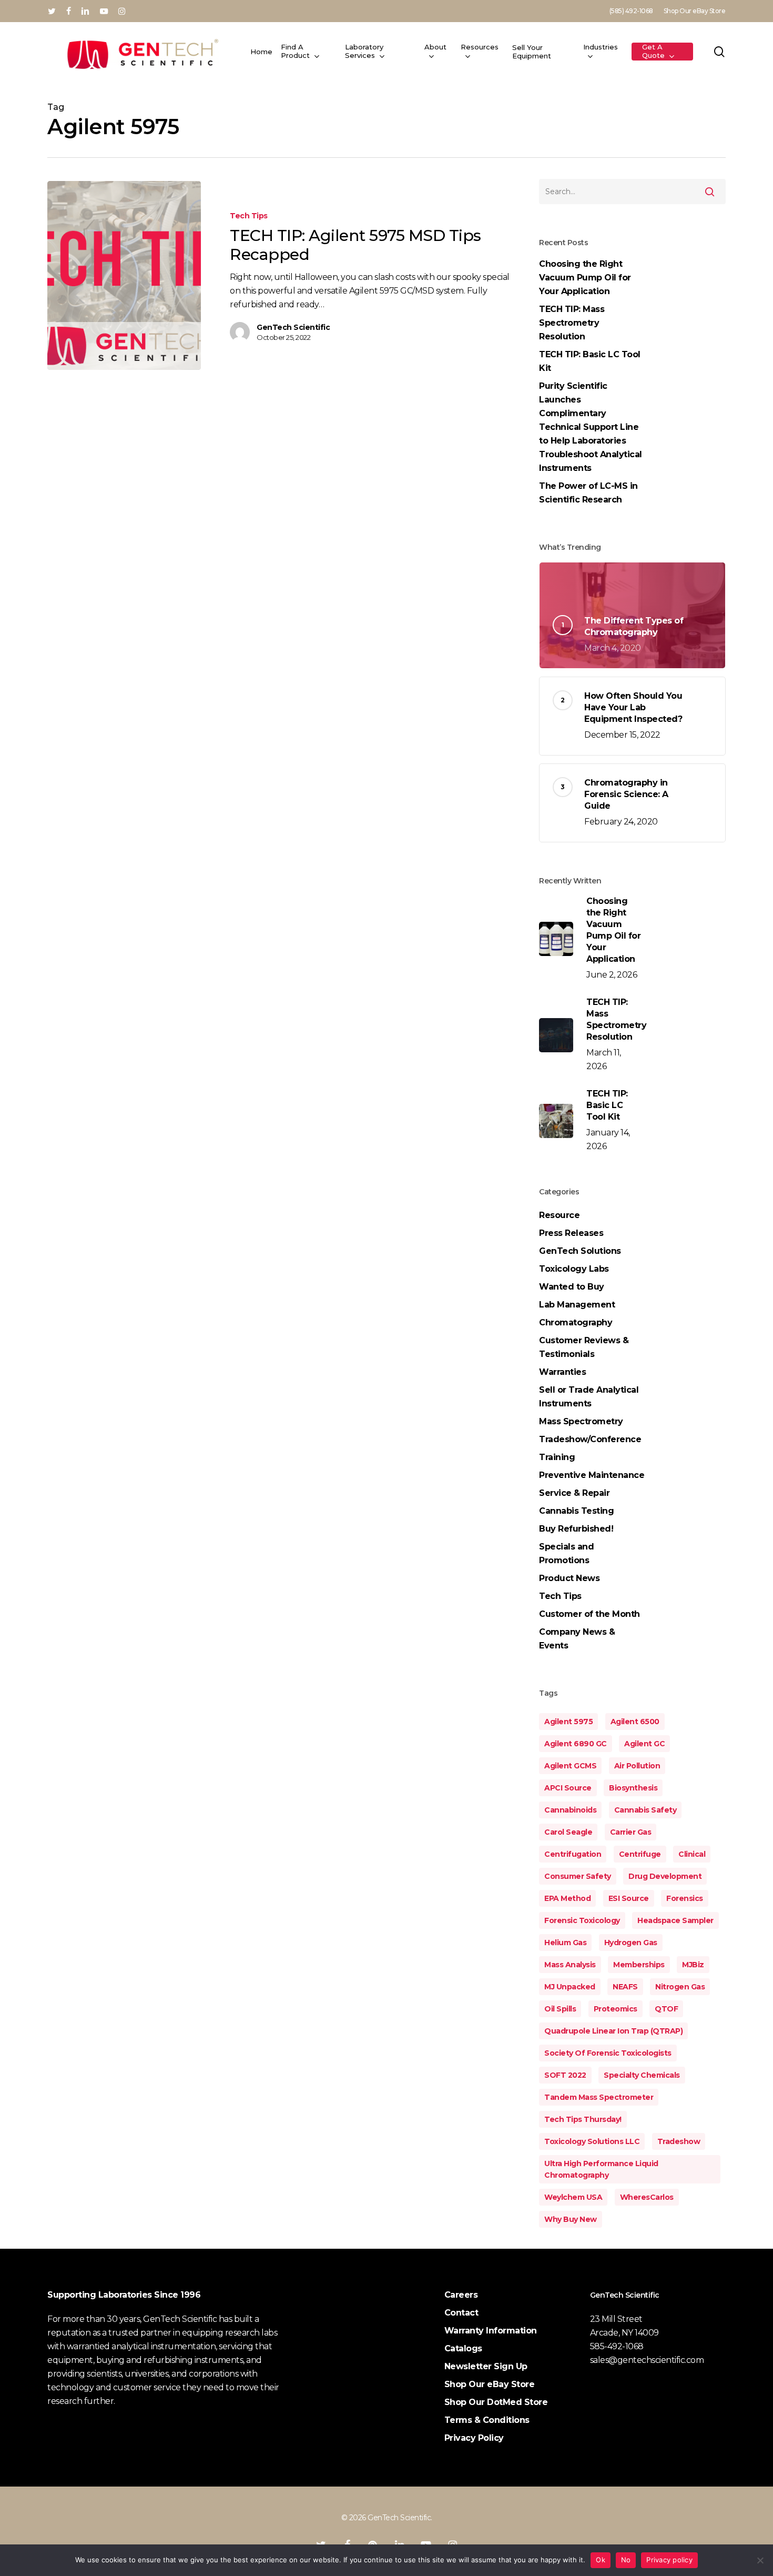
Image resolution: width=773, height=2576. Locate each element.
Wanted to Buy (572, 1287)
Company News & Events (577, 1639)
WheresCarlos (647, 2197)
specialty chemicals (642, 2075)
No (626, 2560)
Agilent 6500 (635, 1722)
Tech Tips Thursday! (583, 2119)
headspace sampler (675, 1920)
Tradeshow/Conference (590, 1439)
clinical (692, 1854)
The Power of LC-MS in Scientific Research (588, 493)
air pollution (637, 1766)
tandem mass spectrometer (599, 2097)
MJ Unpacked (570, 1987)
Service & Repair (574, 1493)
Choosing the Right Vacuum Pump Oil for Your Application (585, 278)
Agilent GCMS (570, 1766)
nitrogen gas (680, 1987)
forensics (685, 1898)
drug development (665, 1876)
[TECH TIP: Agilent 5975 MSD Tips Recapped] (124, 275)
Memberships (639, 1965)
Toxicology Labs (574, 1269)
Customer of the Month (589, 1614)
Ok (601, 2560)
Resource (559, 1215)
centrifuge (640, 1854)
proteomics (616, 2009)
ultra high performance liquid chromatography (601, 2169)
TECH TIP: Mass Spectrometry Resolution (572, 323)
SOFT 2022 (565, 2075)
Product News (569, 1578)
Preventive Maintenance (592, 1475)
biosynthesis (633, 1788)
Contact (461, 2313)
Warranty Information (491, 2331)
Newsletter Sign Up (486, 2366)
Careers (461, 2295)
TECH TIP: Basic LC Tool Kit (590, 361)
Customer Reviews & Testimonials (584, 1347)
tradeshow (679, 2141)
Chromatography (576, 1322)
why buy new (571, 2219)
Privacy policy (669, 2560)
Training (557, 1457)
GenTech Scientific (293, 327)
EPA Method (567, 1898)
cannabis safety (645, 1810)
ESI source (629, 1898)
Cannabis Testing (576, 1511)
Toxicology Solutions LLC (592, 2141)
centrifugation (573, 1854)
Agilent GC (644, 1744)
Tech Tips (249, 216)
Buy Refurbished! (576, 1529)
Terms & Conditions (487, 2420)
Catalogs (463, 2348)
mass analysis (570, 1965)
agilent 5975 (568, 1722)
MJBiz (693, 1965)
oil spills (560, 2009)
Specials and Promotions (566, 1553)
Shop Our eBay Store (490, 2384)
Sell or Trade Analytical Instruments (589, 1397)
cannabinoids (570, 1810)
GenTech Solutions (580, 1251)
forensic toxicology (582, 1920)
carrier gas (631, 1832)
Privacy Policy (474, 2438)
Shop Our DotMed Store (496, 2402)
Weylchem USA (573, 2197)
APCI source (568, 1788)
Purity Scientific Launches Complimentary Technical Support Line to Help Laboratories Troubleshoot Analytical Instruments (591, 427)
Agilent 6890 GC (576, 1744)
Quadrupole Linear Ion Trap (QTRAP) (613, 2031)
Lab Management (577, 1305)
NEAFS (625, 1987)
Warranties (562, 1372)
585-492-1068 (617, 2346)
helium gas (565, 1943)
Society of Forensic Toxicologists (608, 2053)
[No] (760, 2560)
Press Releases (571, 1233)
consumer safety (578, 1876)
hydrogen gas (631, 1943)
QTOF (666, 2009)
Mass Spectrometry (581, 1421)
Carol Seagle (568, 1832)
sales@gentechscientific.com (647, 2360)
